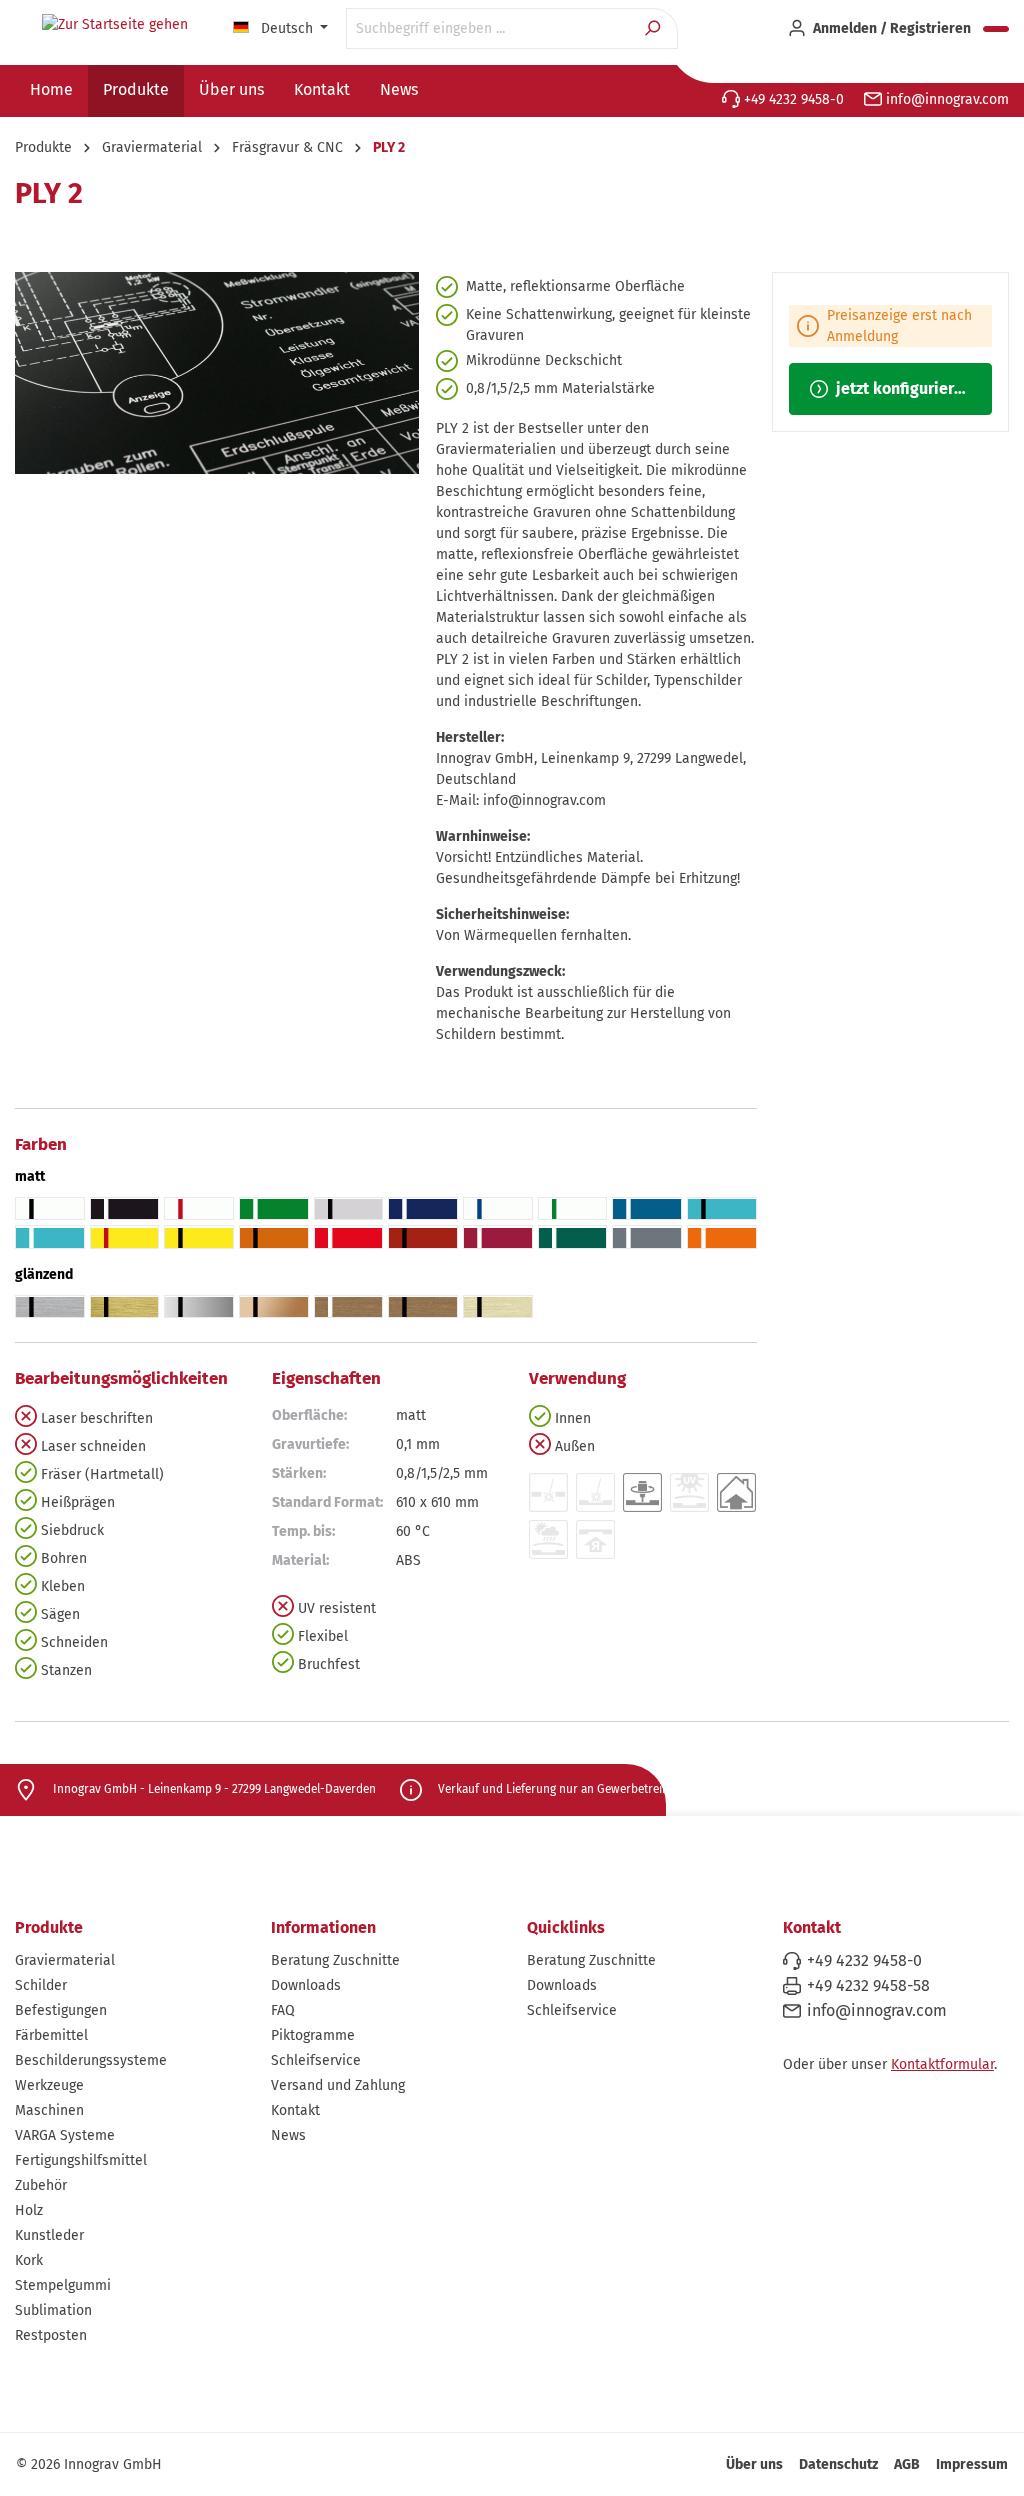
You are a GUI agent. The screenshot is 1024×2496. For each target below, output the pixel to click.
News (288, 2135)
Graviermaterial (65, 1960)
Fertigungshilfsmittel (81, 2160)
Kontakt (295, 2110)
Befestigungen (61, 2010)
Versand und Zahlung (338, 2085)
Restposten (51, 2335)
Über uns (754, 2464)
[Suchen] (654, 28)
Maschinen (49, 2110)
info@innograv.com (945, 99)
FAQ (283, 2010)
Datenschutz (838, 2464)
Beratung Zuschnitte (335, 1960)
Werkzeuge (49, 2085)
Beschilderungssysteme (91, 2060)
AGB (907, 2464)
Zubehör (41, 2185)
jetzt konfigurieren (902, 388)
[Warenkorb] (996, 29)
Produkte (49, 1927)
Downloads (306, 1985)
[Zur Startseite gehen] (115, 25)
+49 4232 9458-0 (792, 99)
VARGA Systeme (65, 2135)
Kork (29, 2260)
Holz (29, 2210)
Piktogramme (313, 2035)
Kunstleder (49, 2235)
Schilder (41, 1985)
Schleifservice (316, 2060)
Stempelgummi (63, 2285)
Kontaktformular (942, 2064)
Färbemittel (51, 2035)
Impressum (972, 2464)
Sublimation (53, 2310)
